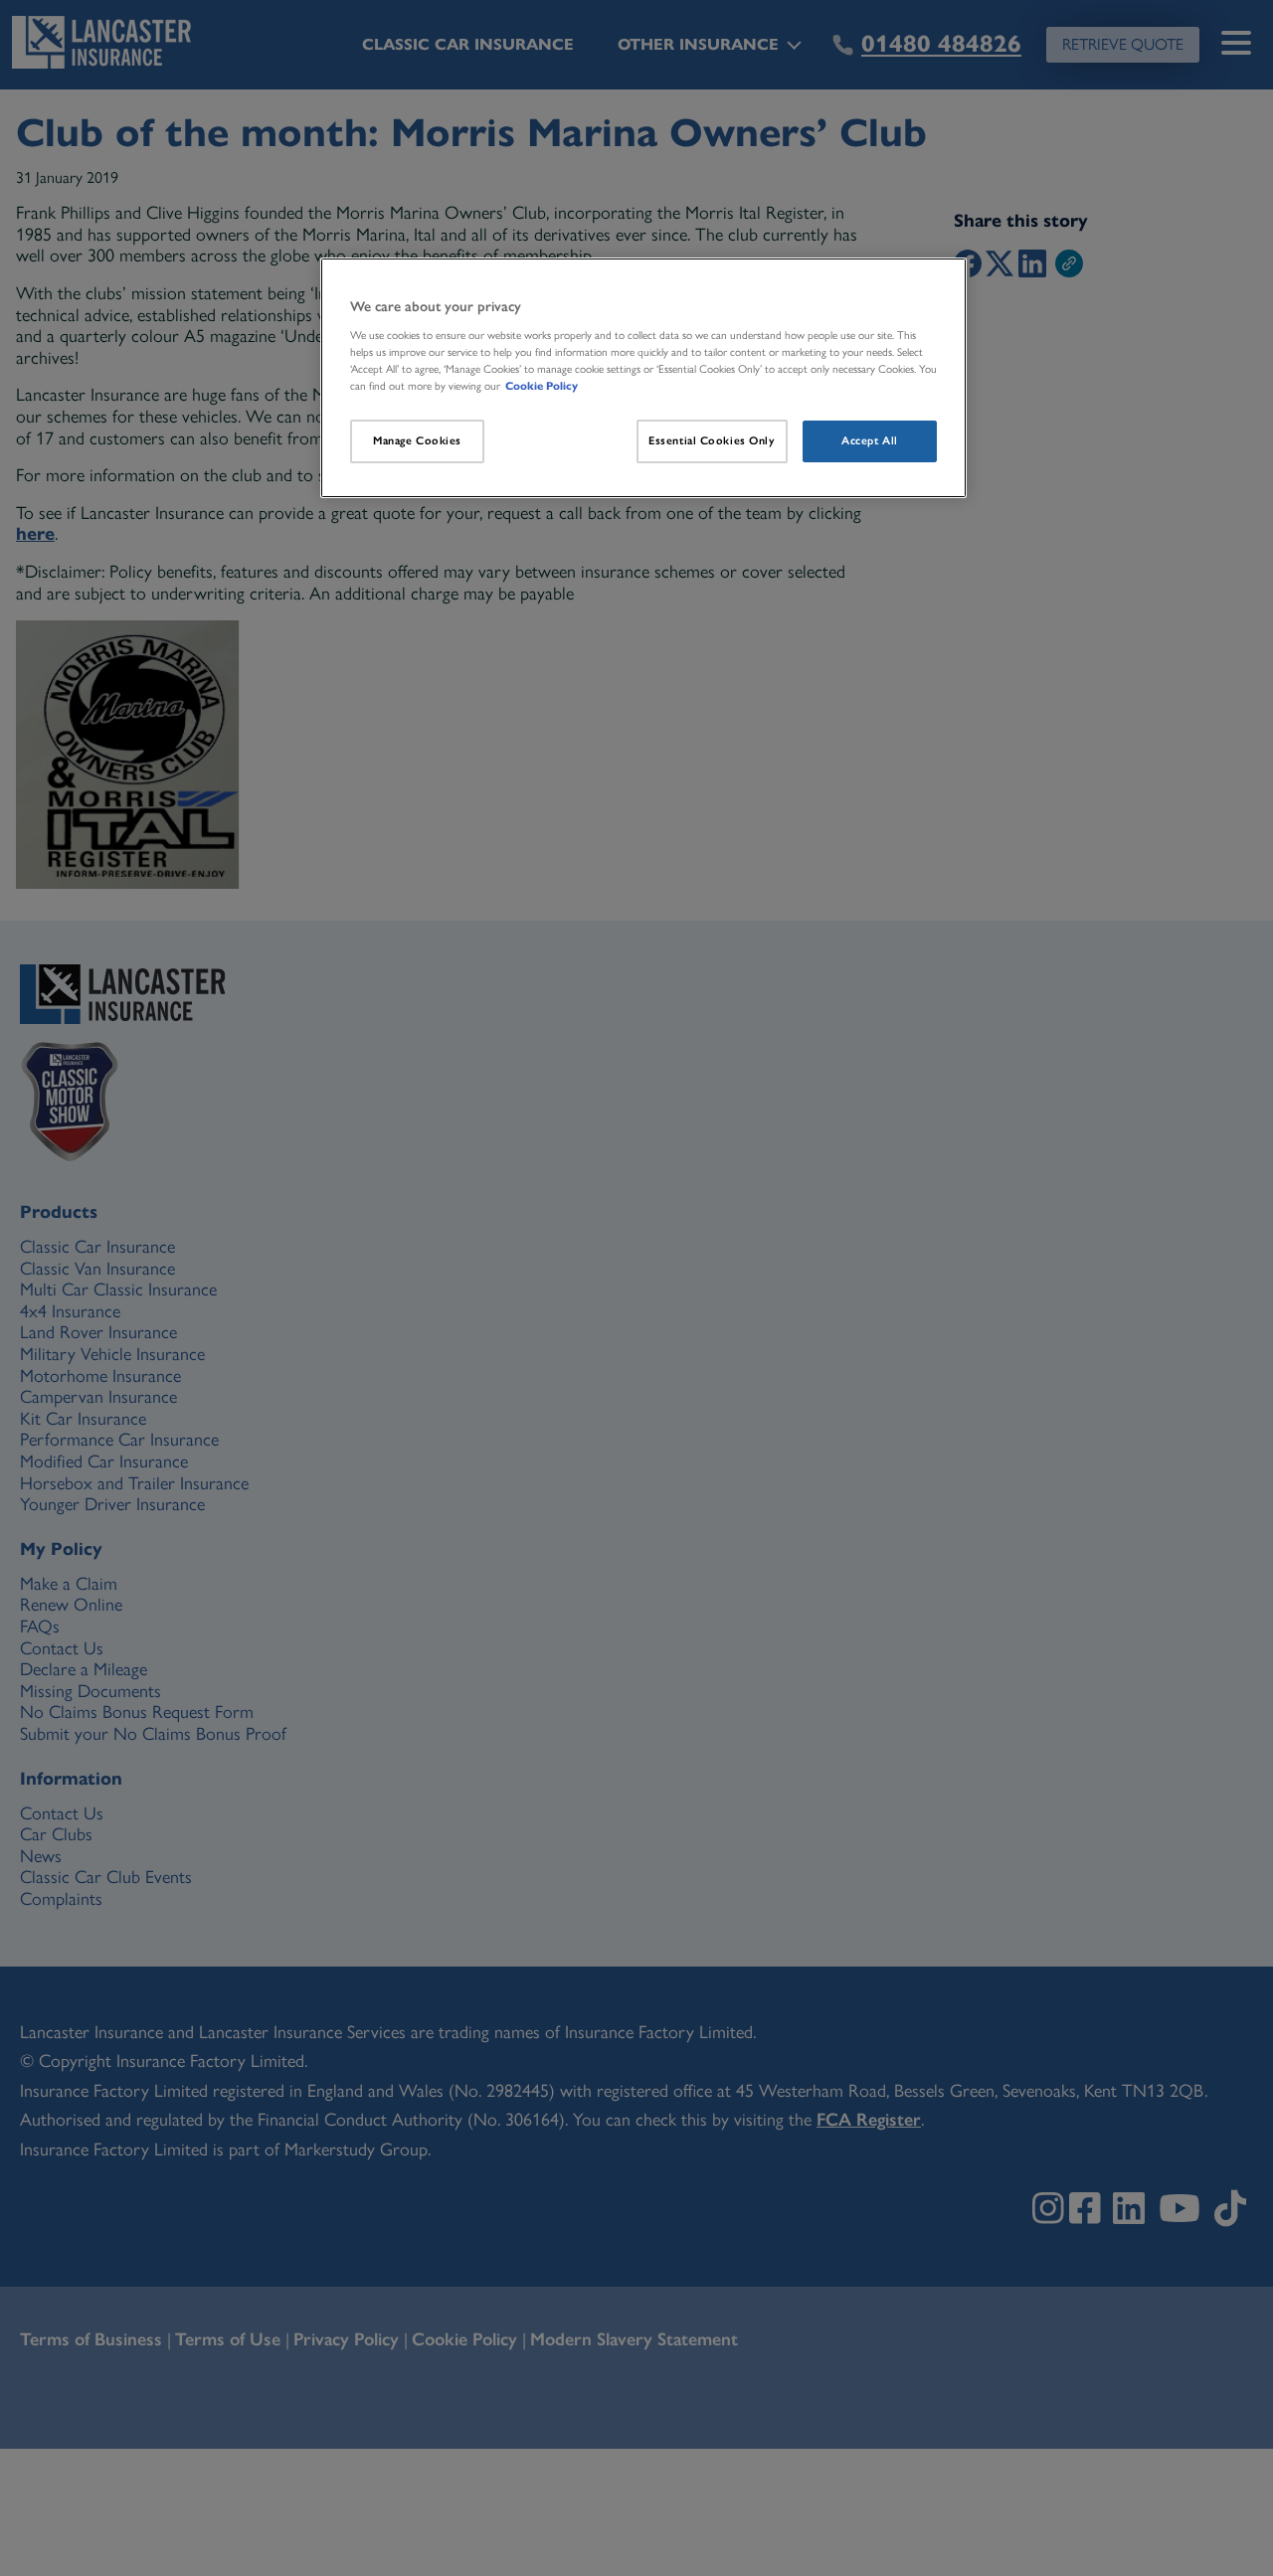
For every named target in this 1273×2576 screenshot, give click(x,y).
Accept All (870, 440)
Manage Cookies (417, 440)
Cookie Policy (542, 386)
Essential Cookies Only (712, 440)
